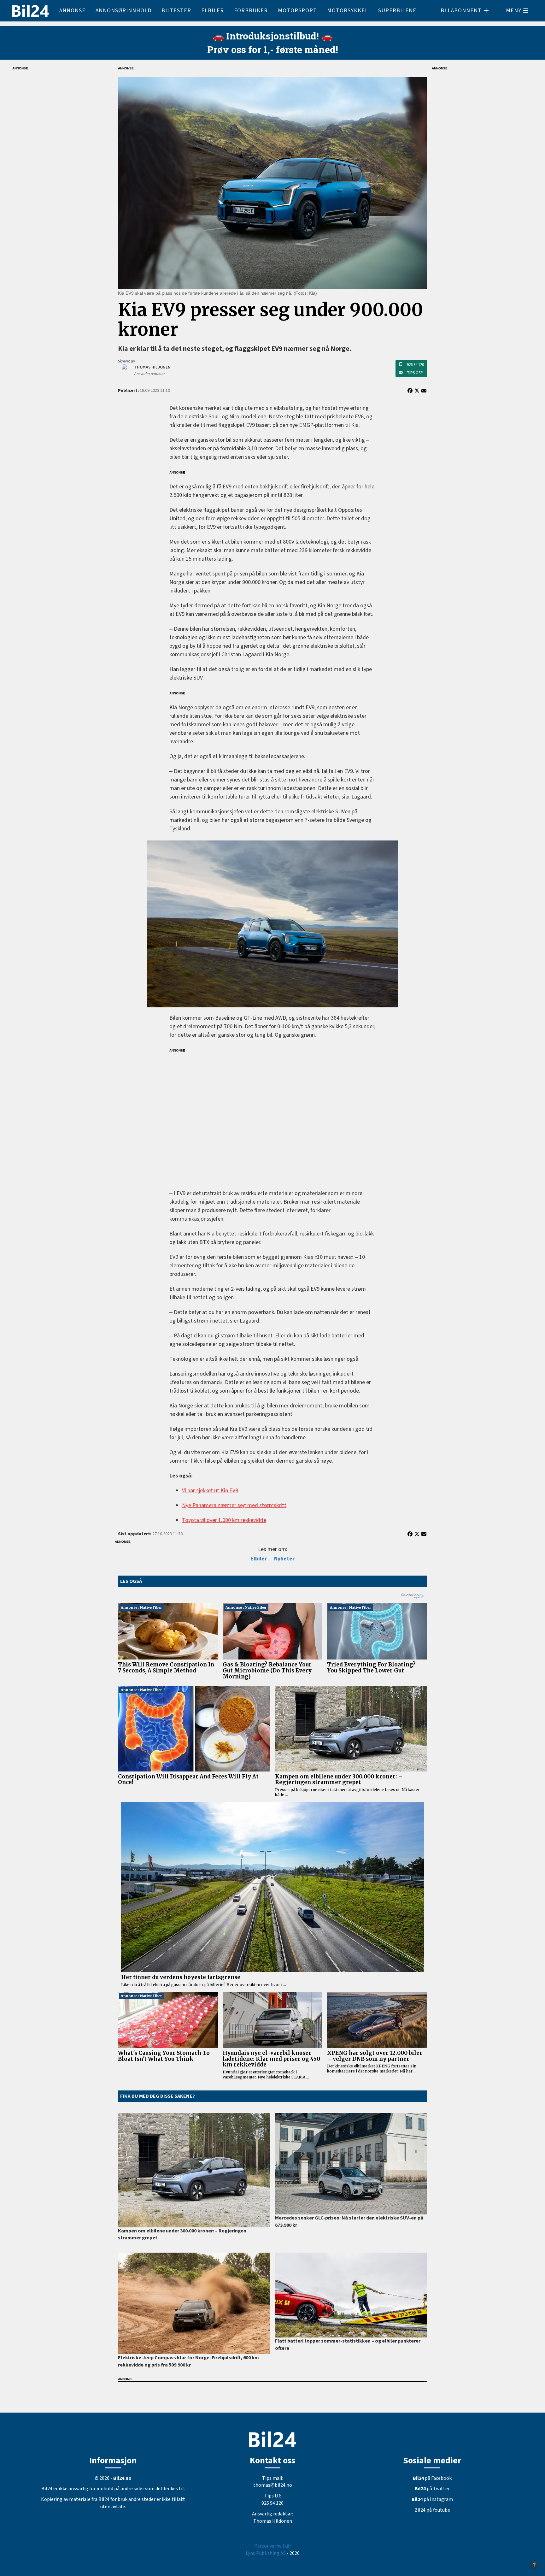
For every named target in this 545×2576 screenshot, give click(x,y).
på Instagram (432, 2499)
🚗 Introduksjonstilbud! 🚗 (272, 36)
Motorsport (297, 11)
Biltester (176, 11)
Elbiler (213, 11)
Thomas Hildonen (273, 2521)
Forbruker (251, 11)
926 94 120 (415, 365)
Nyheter (284, 1559)
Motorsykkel (348, 11)
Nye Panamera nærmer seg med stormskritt (234, 1505)
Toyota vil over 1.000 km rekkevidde (224, 1520)
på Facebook (432, 2478)
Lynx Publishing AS (266, 2553)
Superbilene (397, 11)
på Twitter (432, 2489)
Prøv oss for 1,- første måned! (273, 49)
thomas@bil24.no (273, 2485)
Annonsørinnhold (123, 11)
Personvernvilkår (273, 2546)
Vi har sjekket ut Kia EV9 (210, 1491)
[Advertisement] (272, 1117)
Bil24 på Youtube (432, 2510)
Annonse (72, 11)
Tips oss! (415, 373)
